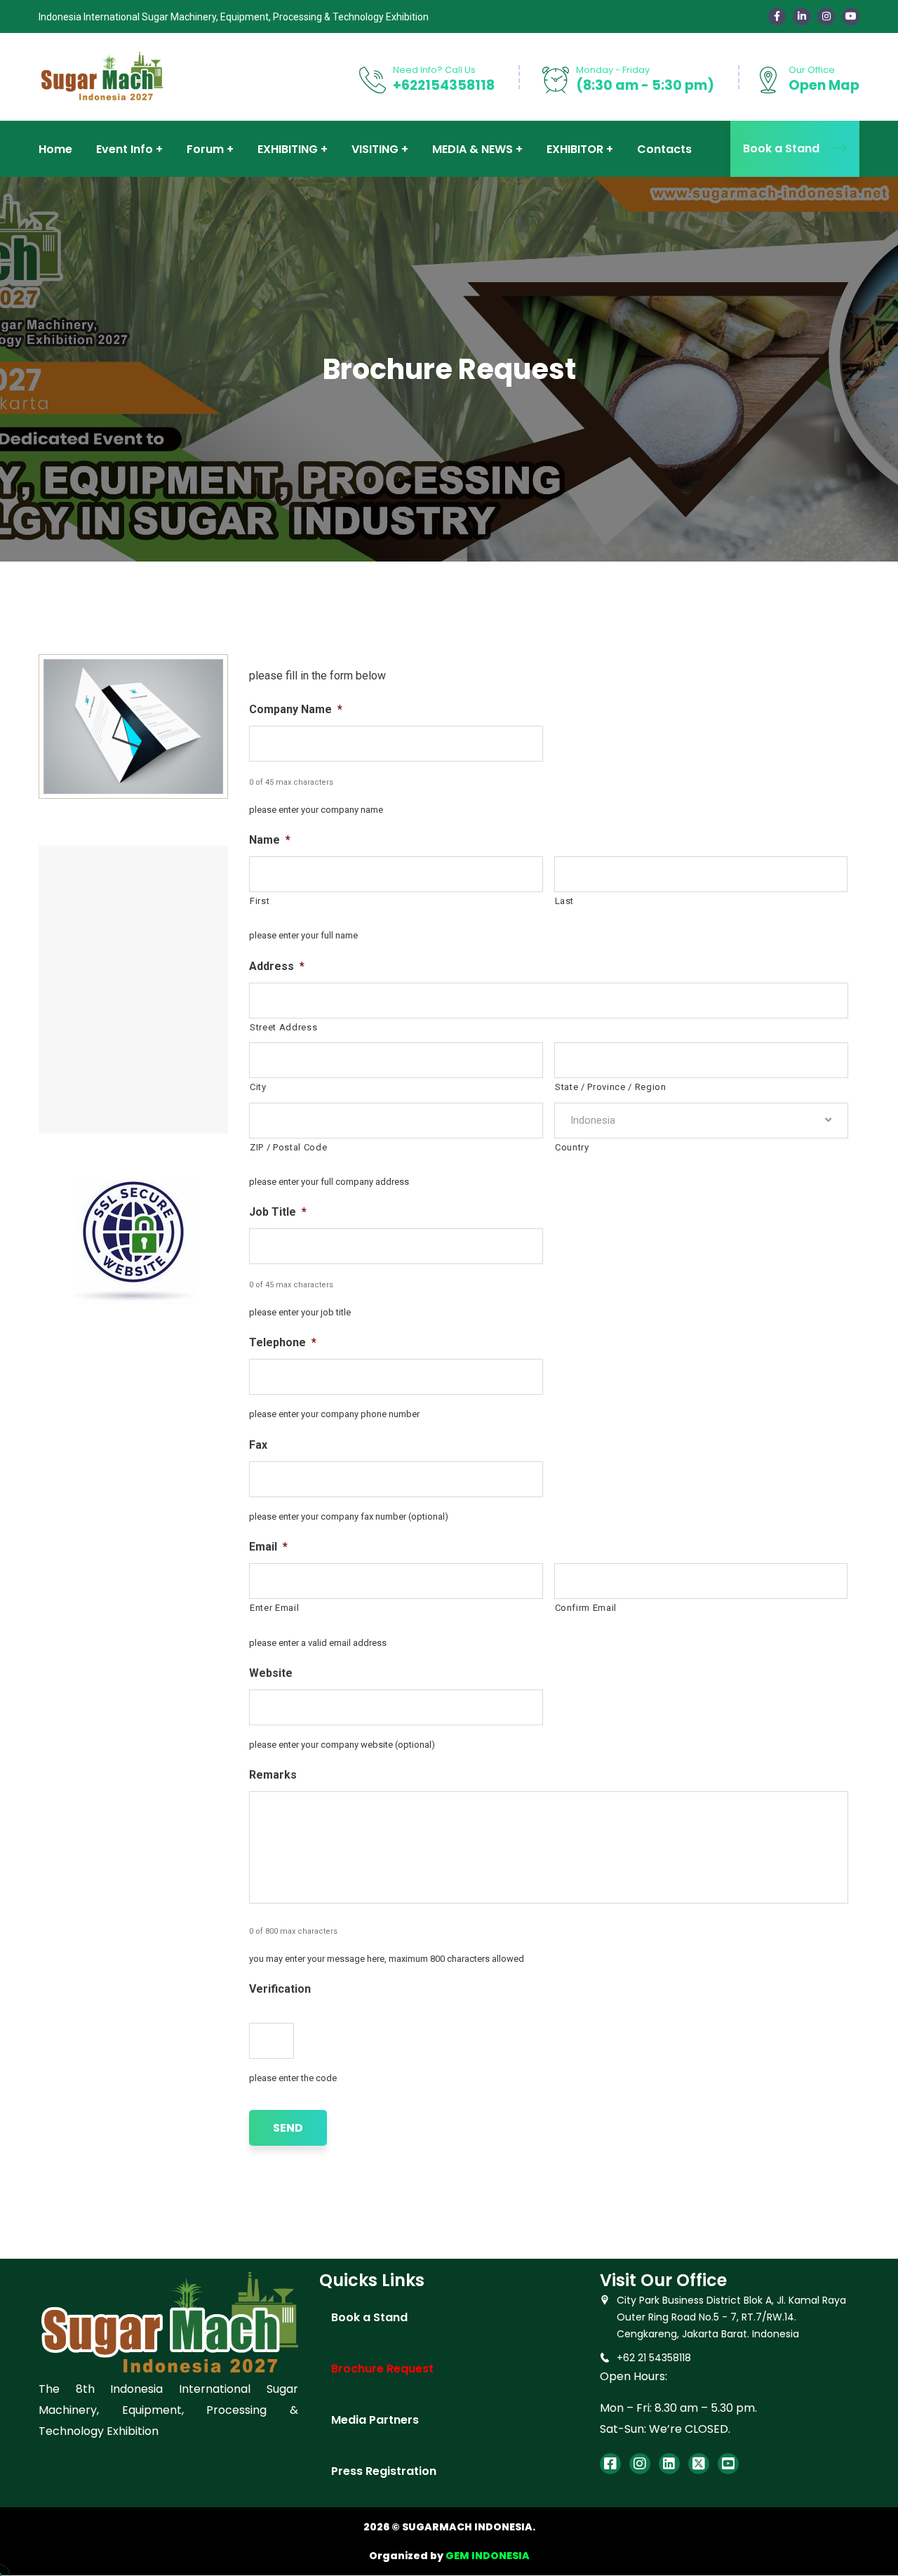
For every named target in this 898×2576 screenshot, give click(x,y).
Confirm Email (586, 1608)
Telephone (283, 1342)
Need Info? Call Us (434, 70)
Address (277, 966)
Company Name (296, 709)
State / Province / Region (611, 1087)
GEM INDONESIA (488, 2556)
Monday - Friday (613, 70)
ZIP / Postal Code (288, 1147)
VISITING (375, 149)
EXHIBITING (288, 149)
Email (268, 1547)
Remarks (273, 1775)
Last (565, 901)
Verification (280, 1989)
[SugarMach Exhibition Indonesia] (101, 76)
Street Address (283, 1027)
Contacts (664, 149)
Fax (258, 1445)
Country (572, 1147)
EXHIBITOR (575, 149)
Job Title (278, 1212)
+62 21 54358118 (654, 2358)
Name (270, 840)
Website (271, 1673)
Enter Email (274, 1608)
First (260, 901)
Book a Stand (781, 148)
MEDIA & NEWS (473, 149)
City (258, 1087)
